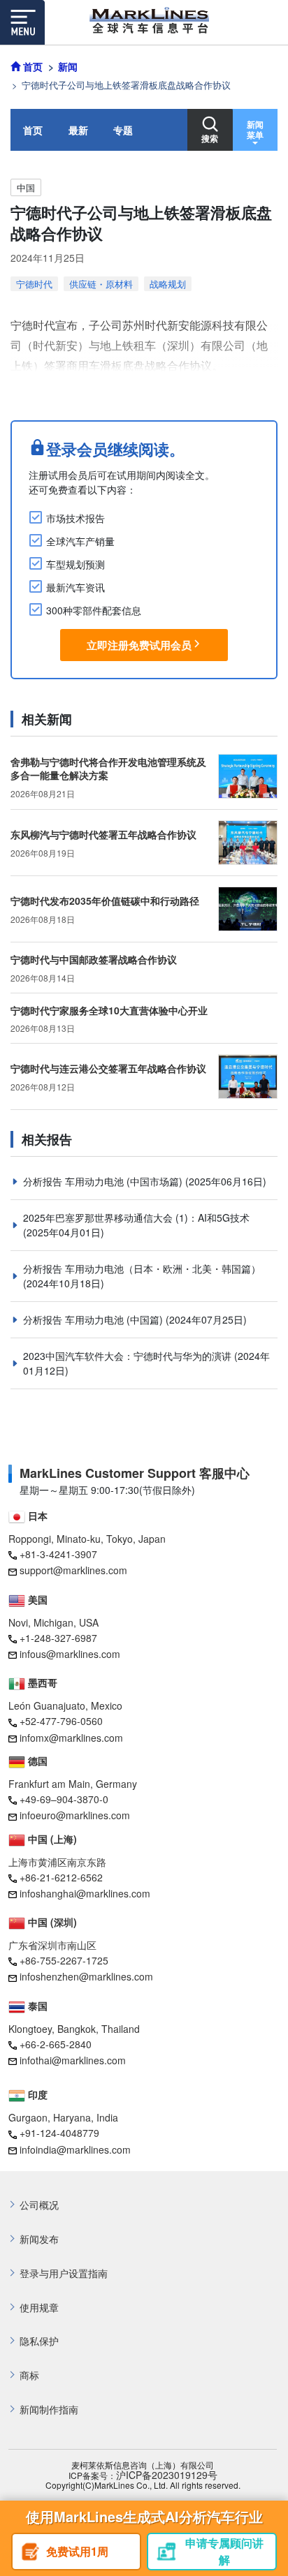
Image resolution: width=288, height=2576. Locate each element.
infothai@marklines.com (73, 2060)
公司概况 (39, 2205)
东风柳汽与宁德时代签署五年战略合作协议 (103, 834)
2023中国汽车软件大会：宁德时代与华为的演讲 (129, 1356)
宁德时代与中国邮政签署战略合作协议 (94, 959)
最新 (78, 130)
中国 (26, 187)
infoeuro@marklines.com (75, 1815)
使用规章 (39, 2308)
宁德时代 (34, 284)
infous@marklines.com (70, 1654)
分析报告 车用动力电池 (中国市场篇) (104, 1181)
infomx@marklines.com (71, 1738)
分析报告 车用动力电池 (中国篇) (94, 1319)
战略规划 (168, 284)
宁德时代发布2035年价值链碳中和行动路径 (105, 901)
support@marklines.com (73, 1570)
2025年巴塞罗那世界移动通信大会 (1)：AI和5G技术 (136, 1217)
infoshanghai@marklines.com (85, 1893)
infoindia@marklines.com (75, 2149)
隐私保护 (39, 2341)
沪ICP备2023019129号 (167, 2475)
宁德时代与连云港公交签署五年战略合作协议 (108, 1068)
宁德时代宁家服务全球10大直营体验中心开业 (109, 1010)
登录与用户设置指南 (64, 2273)
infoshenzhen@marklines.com (86, 1976)
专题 (123, 130)
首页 (33, 130)
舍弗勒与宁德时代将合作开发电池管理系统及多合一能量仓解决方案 (108, 769)
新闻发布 (39, 2239)
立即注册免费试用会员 (139, 645)
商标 (29, 2375)
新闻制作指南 (49, 2410)
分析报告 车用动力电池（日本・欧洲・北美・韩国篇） (142, 1268)
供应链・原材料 (101, 284)
